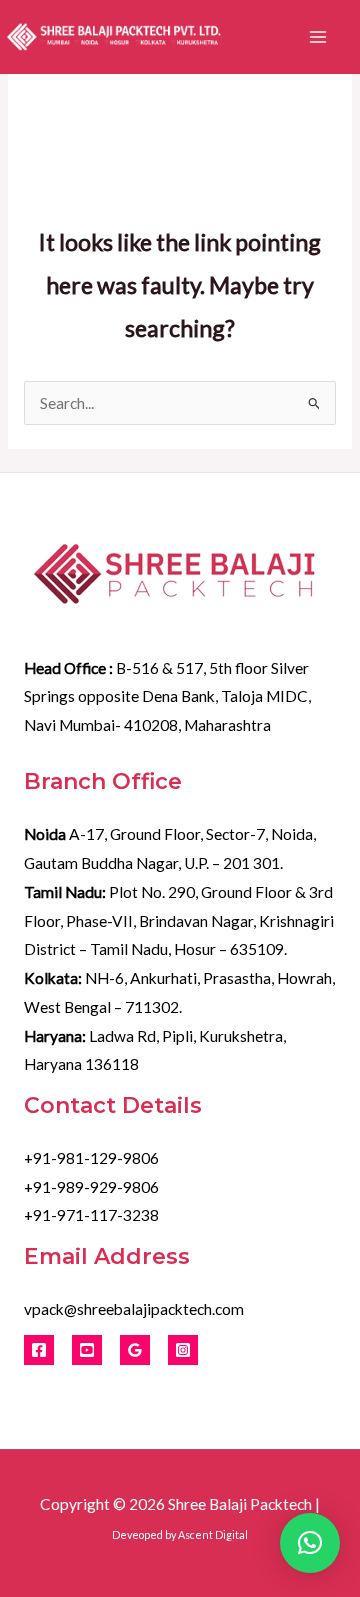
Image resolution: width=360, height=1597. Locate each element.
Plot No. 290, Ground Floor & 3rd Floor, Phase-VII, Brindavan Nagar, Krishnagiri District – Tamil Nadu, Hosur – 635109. (179, 921)
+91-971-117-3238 (91, 1215)
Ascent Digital (213, 1534)
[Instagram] (183, 1350)
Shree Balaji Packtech (240, 1504)
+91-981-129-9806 (91, 1158)
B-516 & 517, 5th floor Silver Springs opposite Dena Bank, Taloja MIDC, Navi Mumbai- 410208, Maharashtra (167, 697)
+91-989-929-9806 (91, 1187)
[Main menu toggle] (318, 37)
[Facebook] (39, 1350)
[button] (310, 1543)
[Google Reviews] (135, 1350)
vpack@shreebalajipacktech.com (134, 1309)
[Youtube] (87, 1350)
